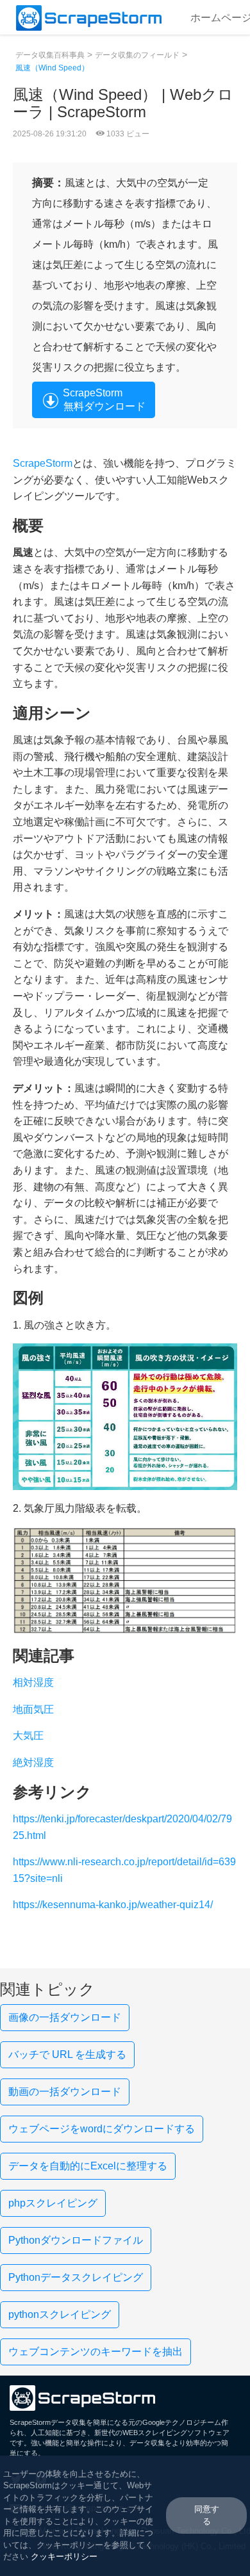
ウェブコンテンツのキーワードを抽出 (96, 2352)
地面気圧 (33, 1709)
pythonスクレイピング (60, 2314)
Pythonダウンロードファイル (76, 2240)
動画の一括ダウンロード (65, 2092)
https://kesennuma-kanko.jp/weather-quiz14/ (113, 1905)
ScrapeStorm (43, 463)
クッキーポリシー (64, 2556)
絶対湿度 (33, 1762)
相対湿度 (33, 1682)
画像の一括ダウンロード (65, 2017)
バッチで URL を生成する (67, 2054)
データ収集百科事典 (50, 55)
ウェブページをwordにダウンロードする (102, 2129)
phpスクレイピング (53, 2203)
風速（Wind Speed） (52, 68)
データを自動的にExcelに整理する (88, 2166)
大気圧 (28, 1736)
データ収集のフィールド (137, 55)
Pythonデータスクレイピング (76, 2277)
